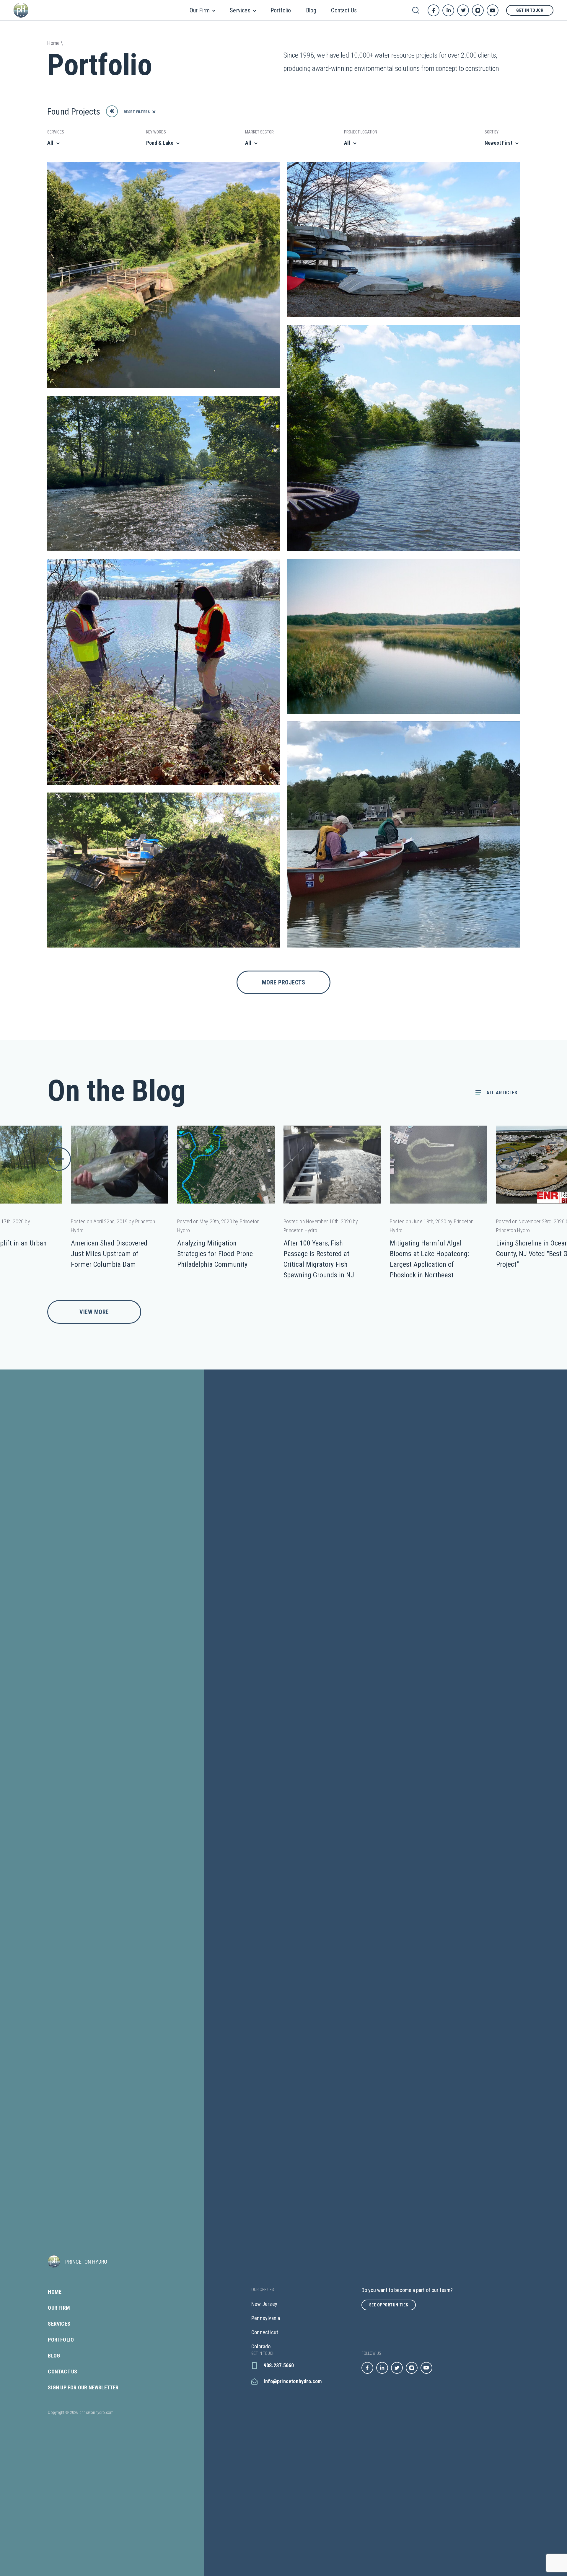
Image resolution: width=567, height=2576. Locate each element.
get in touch (530, 10)
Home (55, 2292)
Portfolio (281, 10)
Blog (311, 10)
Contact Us (344, 10)
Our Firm (200, 10)
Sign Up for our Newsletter (83, 2388)
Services (240, 10)
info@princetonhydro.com (293, 2381)
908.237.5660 (279, 2365)
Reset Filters (137, 112)
